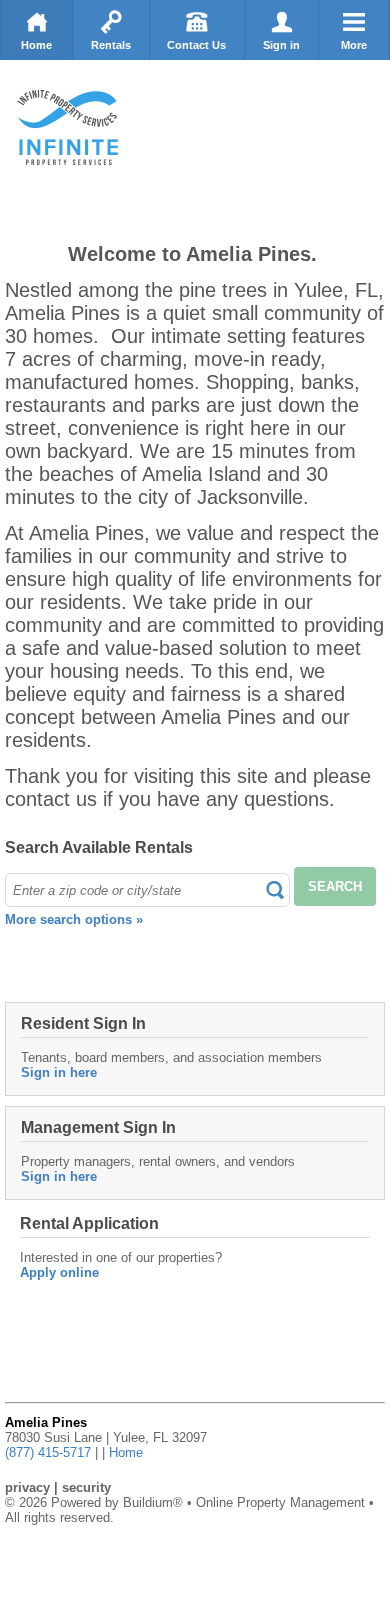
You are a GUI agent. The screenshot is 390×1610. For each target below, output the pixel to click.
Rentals (111, 45)
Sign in (281, 45)
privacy (27, 1487)
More (354, 45)
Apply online (59, 1272)
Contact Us (196, 45)
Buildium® (153, 1502)
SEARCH (335, 886)
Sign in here (59, 1072)
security (86, 1487)
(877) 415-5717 (48, 1452)
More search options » (74, 919)
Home (36, 45)
